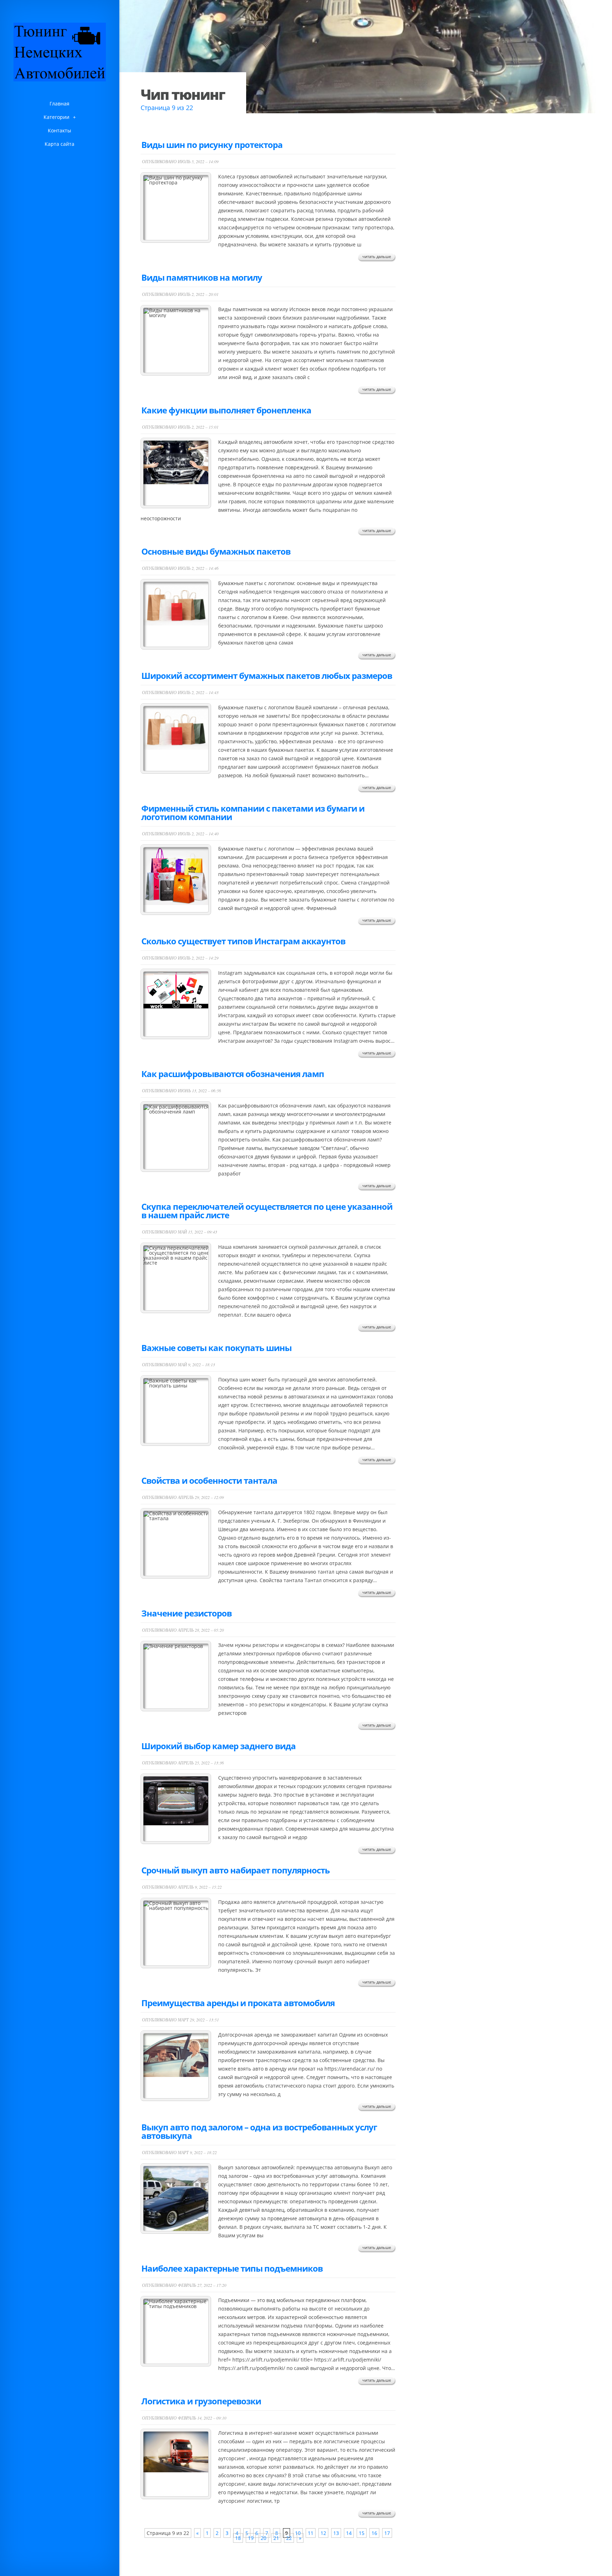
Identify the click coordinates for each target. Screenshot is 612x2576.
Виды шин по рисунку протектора (212, 145)
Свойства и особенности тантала (209, 1480)
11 (311, 2533)
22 (289, 2538)
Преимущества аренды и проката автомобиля (238, 2003)
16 (374, 2533)
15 (362, 2533)
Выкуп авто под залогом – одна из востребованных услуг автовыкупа (259, 2131)
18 (238, 2538)
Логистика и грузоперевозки (201, 2401)
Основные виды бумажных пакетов (216, 551)
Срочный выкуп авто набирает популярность (236, 1870)
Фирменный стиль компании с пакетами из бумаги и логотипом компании (253, 812)
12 (323, 2533)
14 (349, 2533)
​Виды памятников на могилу (202, 277)
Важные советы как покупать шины (216, 1348)
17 (387, 2533)
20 (263, 2538)
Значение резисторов (186, 1613)
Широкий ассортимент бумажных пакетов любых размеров (267, 676)
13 (336, 2533)
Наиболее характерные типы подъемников (232, 2268)
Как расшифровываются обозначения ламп (233, 1074)
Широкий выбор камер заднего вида (219, 1746)
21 (276, 2538)
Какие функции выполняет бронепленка (226, 410)
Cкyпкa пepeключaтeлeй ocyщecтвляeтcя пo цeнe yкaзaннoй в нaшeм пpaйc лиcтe (267, 1211)
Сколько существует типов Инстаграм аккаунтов (243, 941)
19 (251, 2538)
